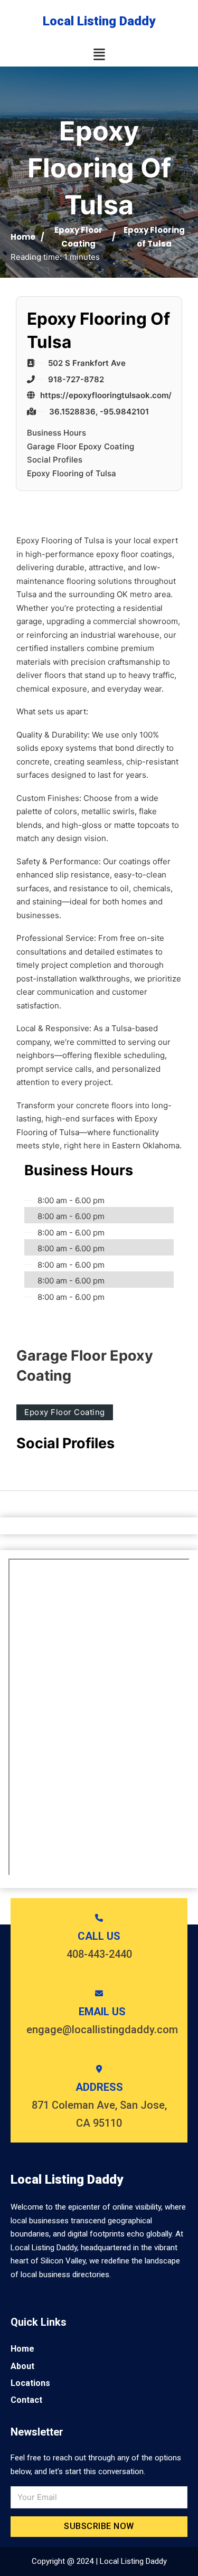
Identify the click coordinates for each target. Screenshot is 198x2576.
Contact (26, 2400)
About (22, 2366)
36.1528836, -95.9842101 (99, 412)
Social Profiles (55, 460)
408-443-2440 (99, 1954)
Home (23, 237)
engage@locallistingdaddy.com (102, 2030)
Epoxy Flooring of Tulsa (72, 473)
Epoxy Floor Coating (65, 1412)
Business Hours (56, 433)
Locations (30, 2383)
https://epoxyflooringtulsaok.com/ (106, 395)
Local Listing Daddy (99, 21)
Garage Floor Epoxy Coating (81, 446)
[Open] (99, 55)
